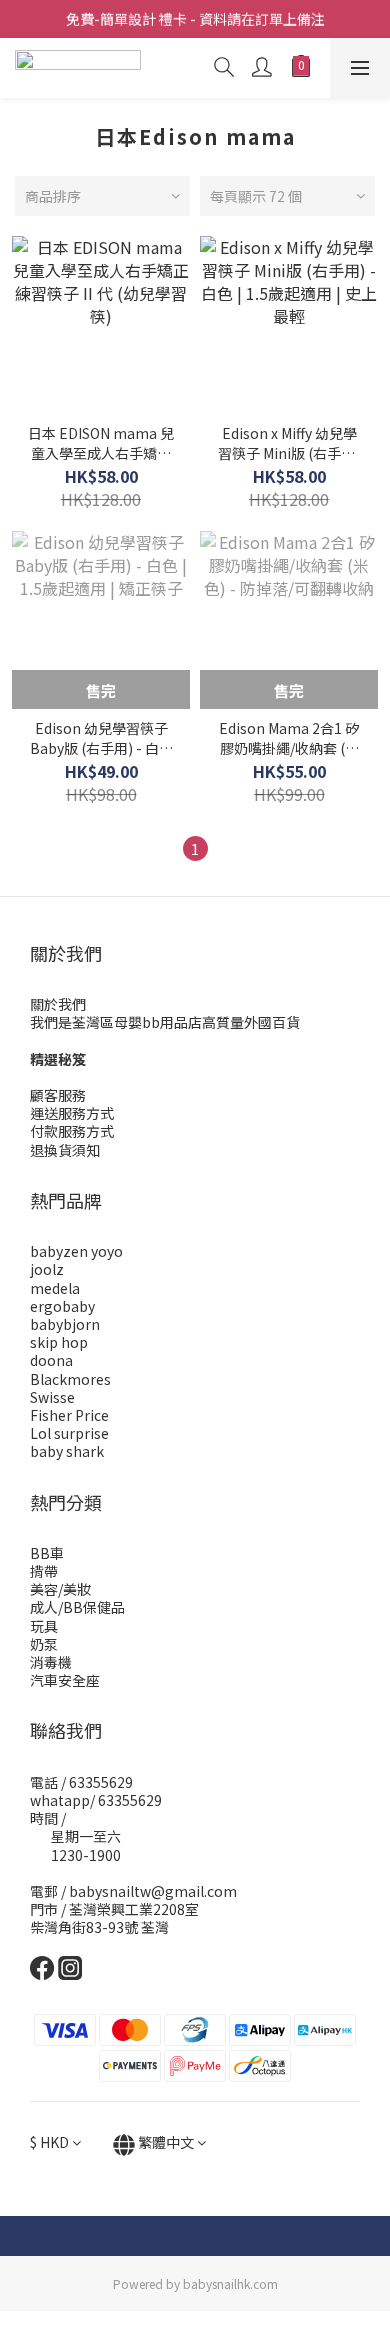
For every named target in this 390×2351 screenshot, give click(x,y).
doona (51, 1360)
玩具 (44, 1626)
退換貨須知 (65, 1150)
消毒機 (51, 1662)
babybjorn (65, 1324)
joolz (47, 1269)
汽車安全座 (65, 1680)
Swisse (52, 1397)
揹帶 (44, 1571)
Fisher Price (69, 1415)
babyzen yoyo (76, 1251)
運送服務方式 (72, 1113)
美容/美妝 (60, 1589)
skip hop (59, 1342)
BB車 (47, 1553)
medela (55, 1288)
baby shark (67, 1451)
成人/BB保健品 (77, 1607)
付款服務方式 (72, 1131)
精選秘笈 (58, 1059)
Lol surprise (69, 1433)
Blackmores (70, 1379)
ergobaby (62, 1306)
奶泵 (44, 1644)
